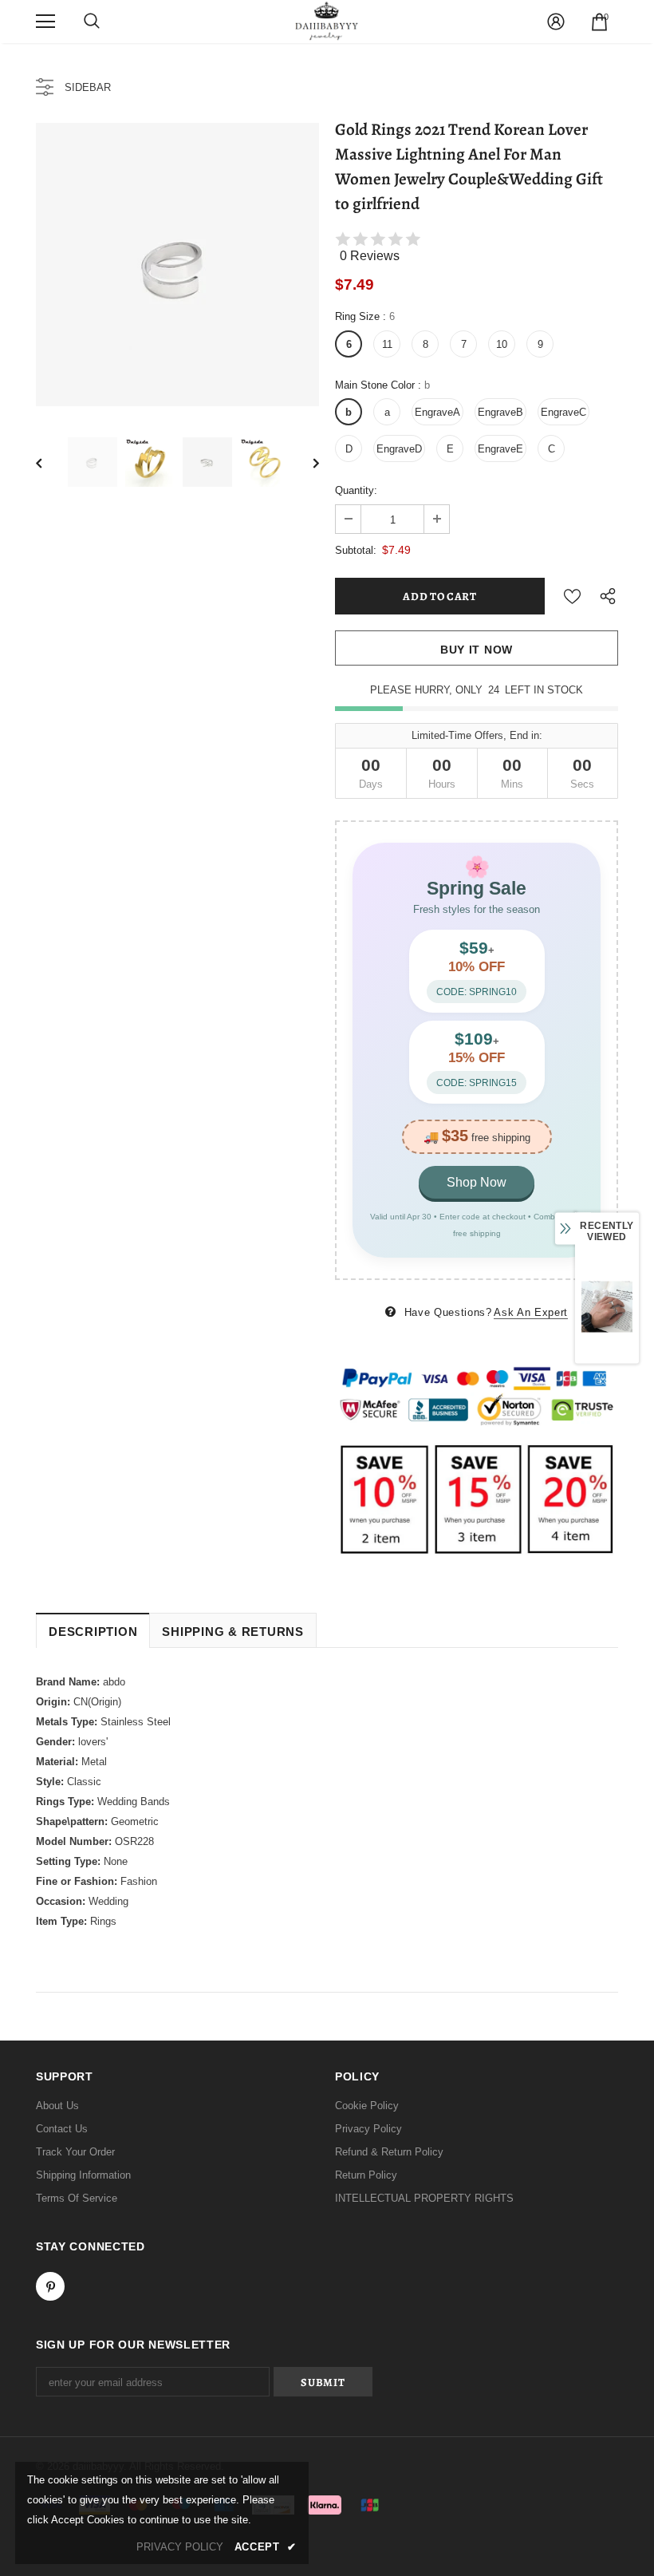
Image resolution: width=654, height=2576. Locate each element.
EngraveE (500, 449)
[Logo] (327, 21)
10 (502, 344)
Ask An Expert (530, 1312)
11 (387, 344)
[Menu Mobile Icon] (45, 22)
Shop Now (477, 1182)
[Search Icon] (92, 22)
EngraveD (399, 449)
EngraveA (437, 412)
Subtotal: (356, 550)
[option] (177, 265)
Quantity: (356, 490)
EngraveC (563, 412)
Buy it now (477, 650)
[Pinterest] (50, 2286)
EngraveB (500, 412)
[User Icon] (556, 22)
